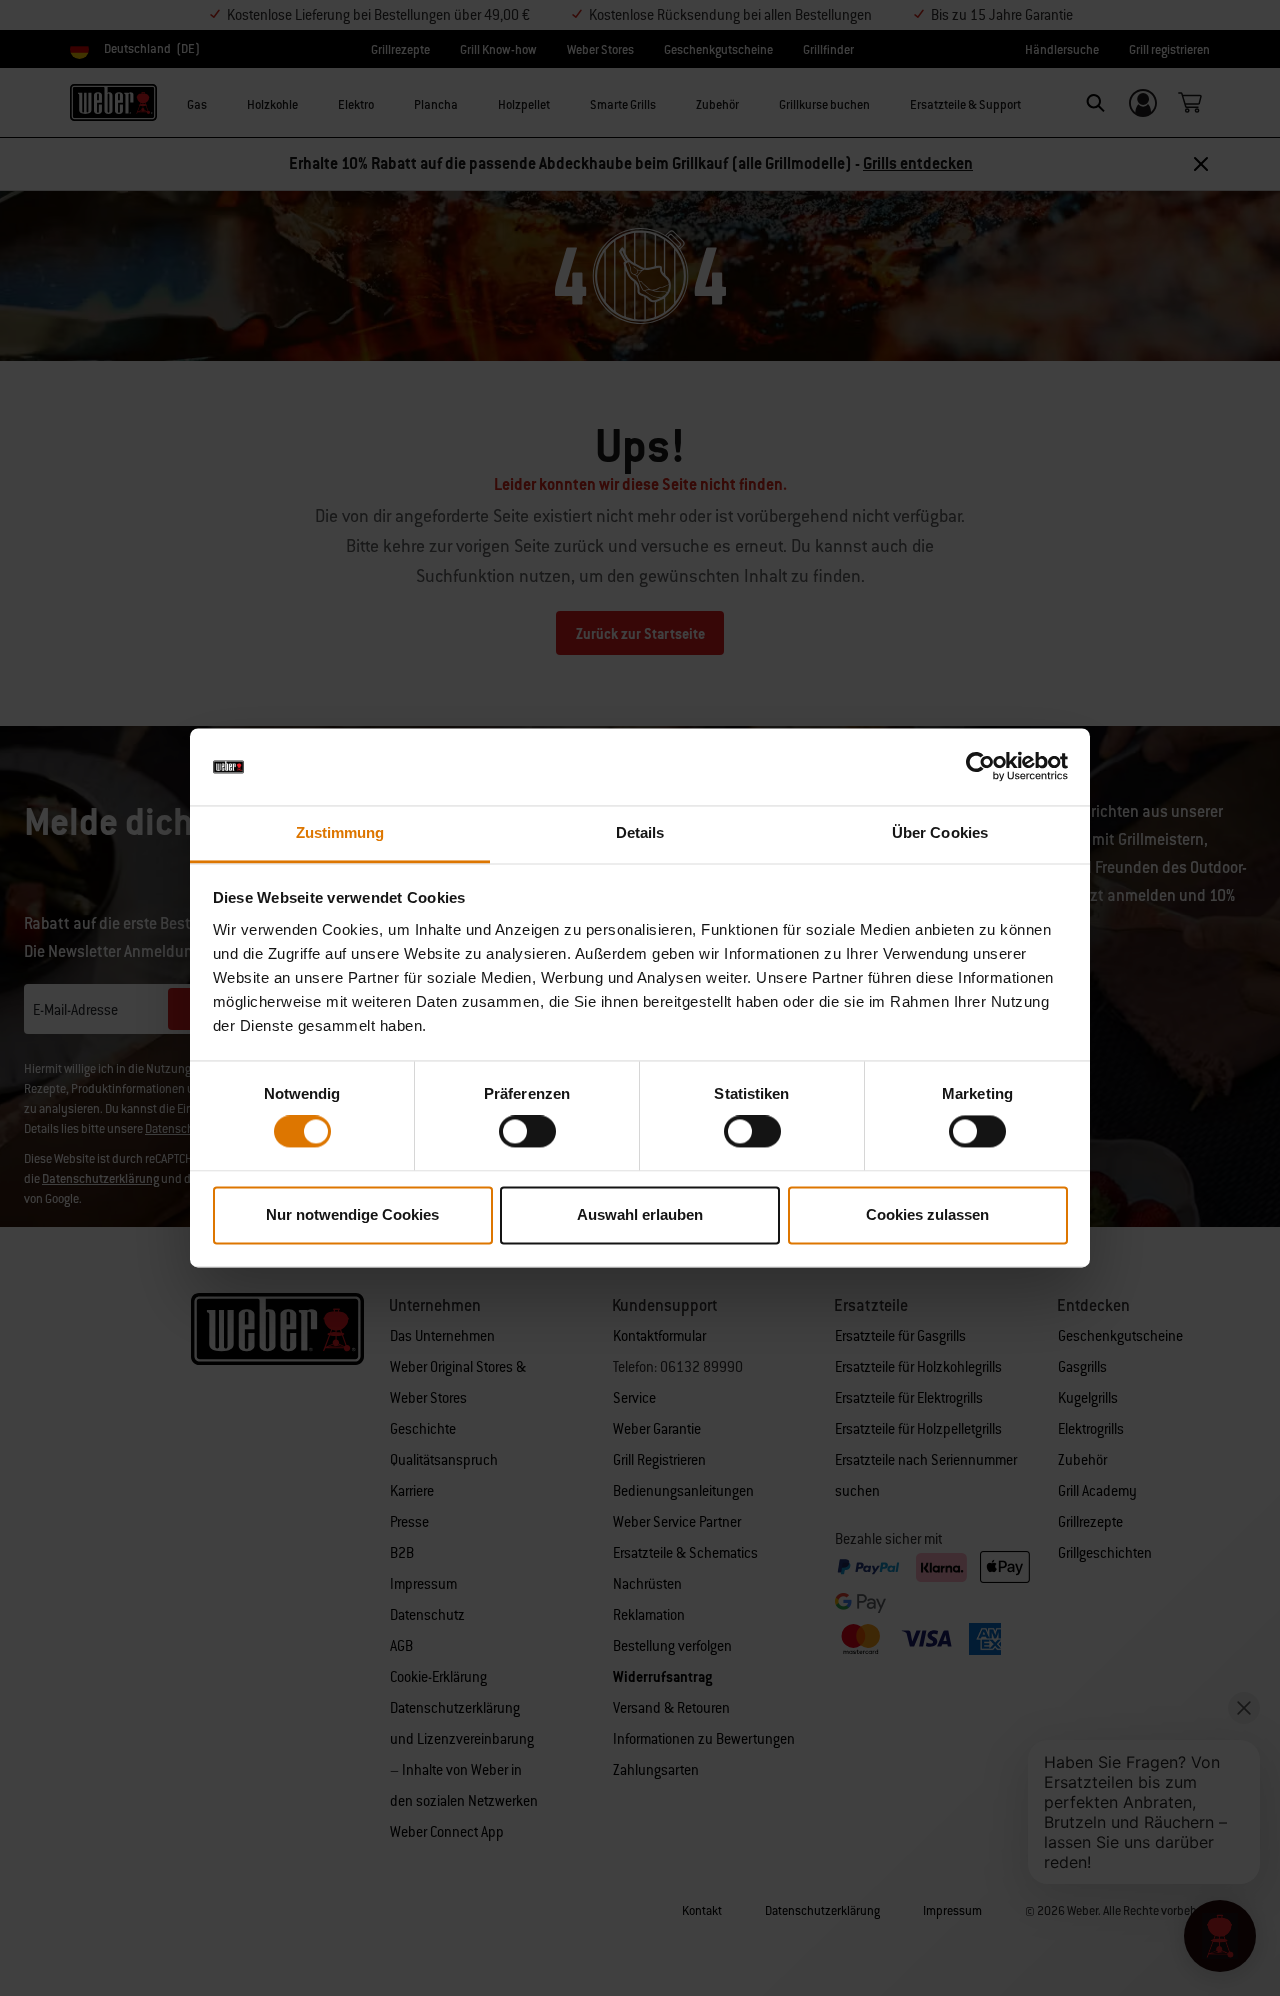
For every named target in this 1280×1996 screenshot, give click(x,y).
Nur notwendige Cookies (352, 1214)
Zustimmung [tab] (340, 832)
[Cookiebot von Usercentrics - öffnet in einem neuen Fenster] (980, 767)
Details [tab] (640, 832)
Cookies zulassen (927, 1214)
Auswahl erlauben (640, 1214)
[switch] (527, 1132)
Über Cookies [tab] (940, 832)
